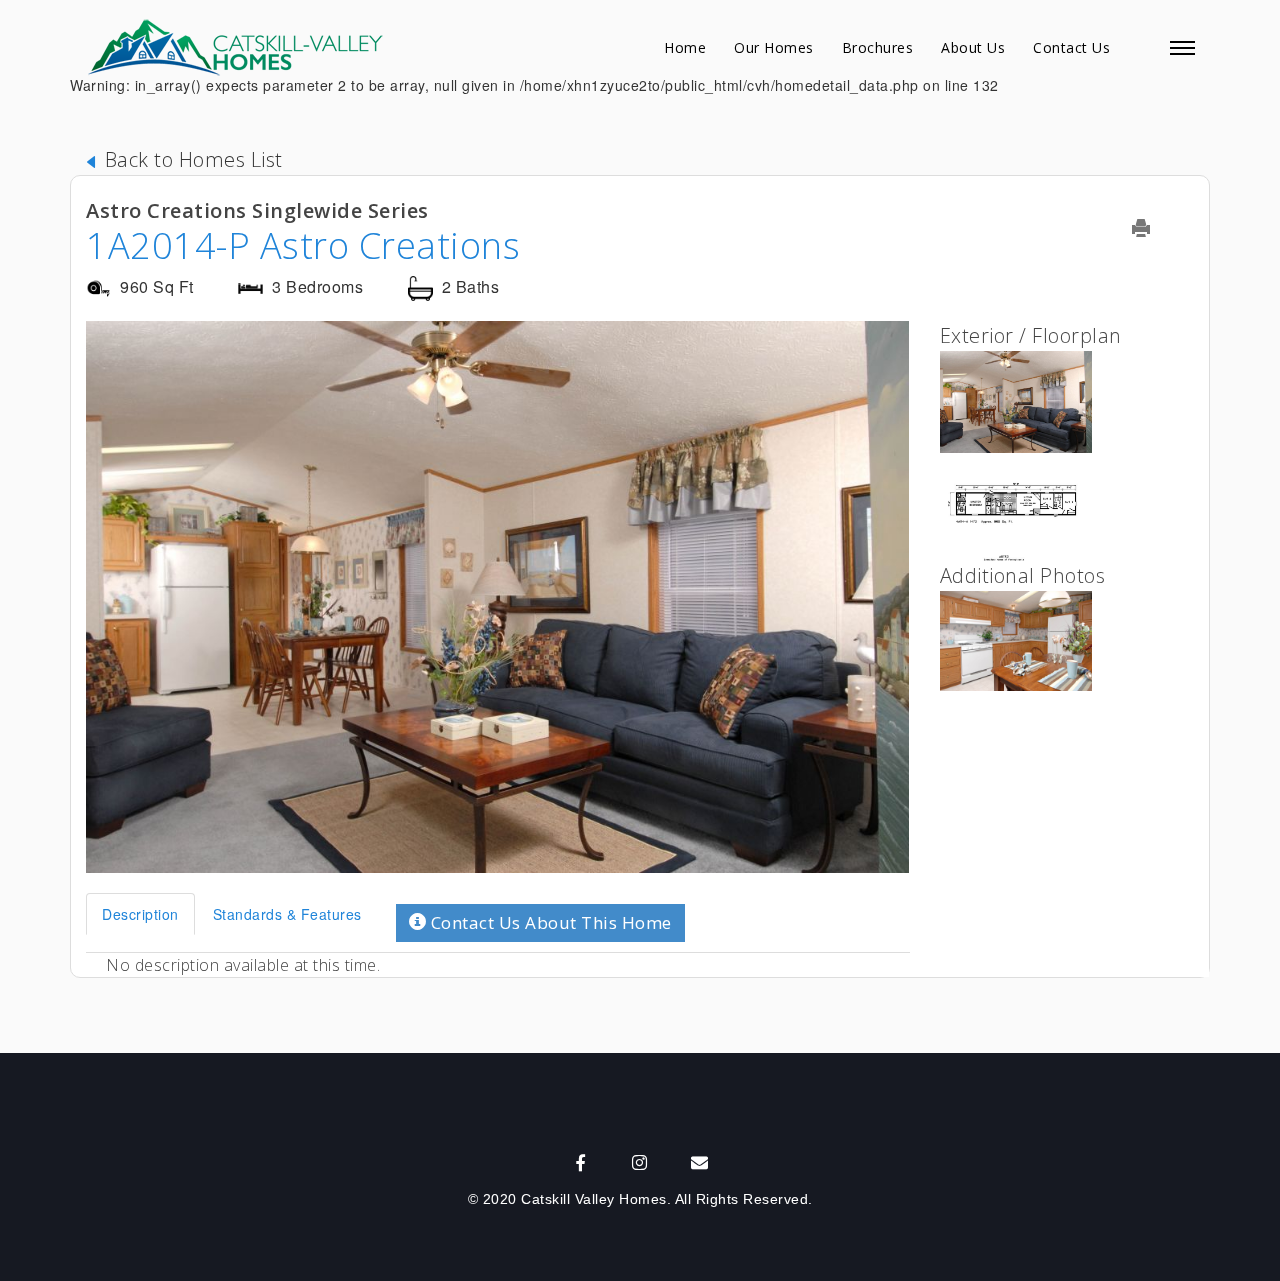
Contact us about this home (549, 922)
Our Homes (774, 47)
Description (140, 914)
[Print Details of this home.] (1153, 228)
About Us (973, 47)
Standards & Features (287, 914)
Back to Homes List (191, 159)
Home (685, 47)
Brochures (878, 47)
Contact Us (1071, 47)
